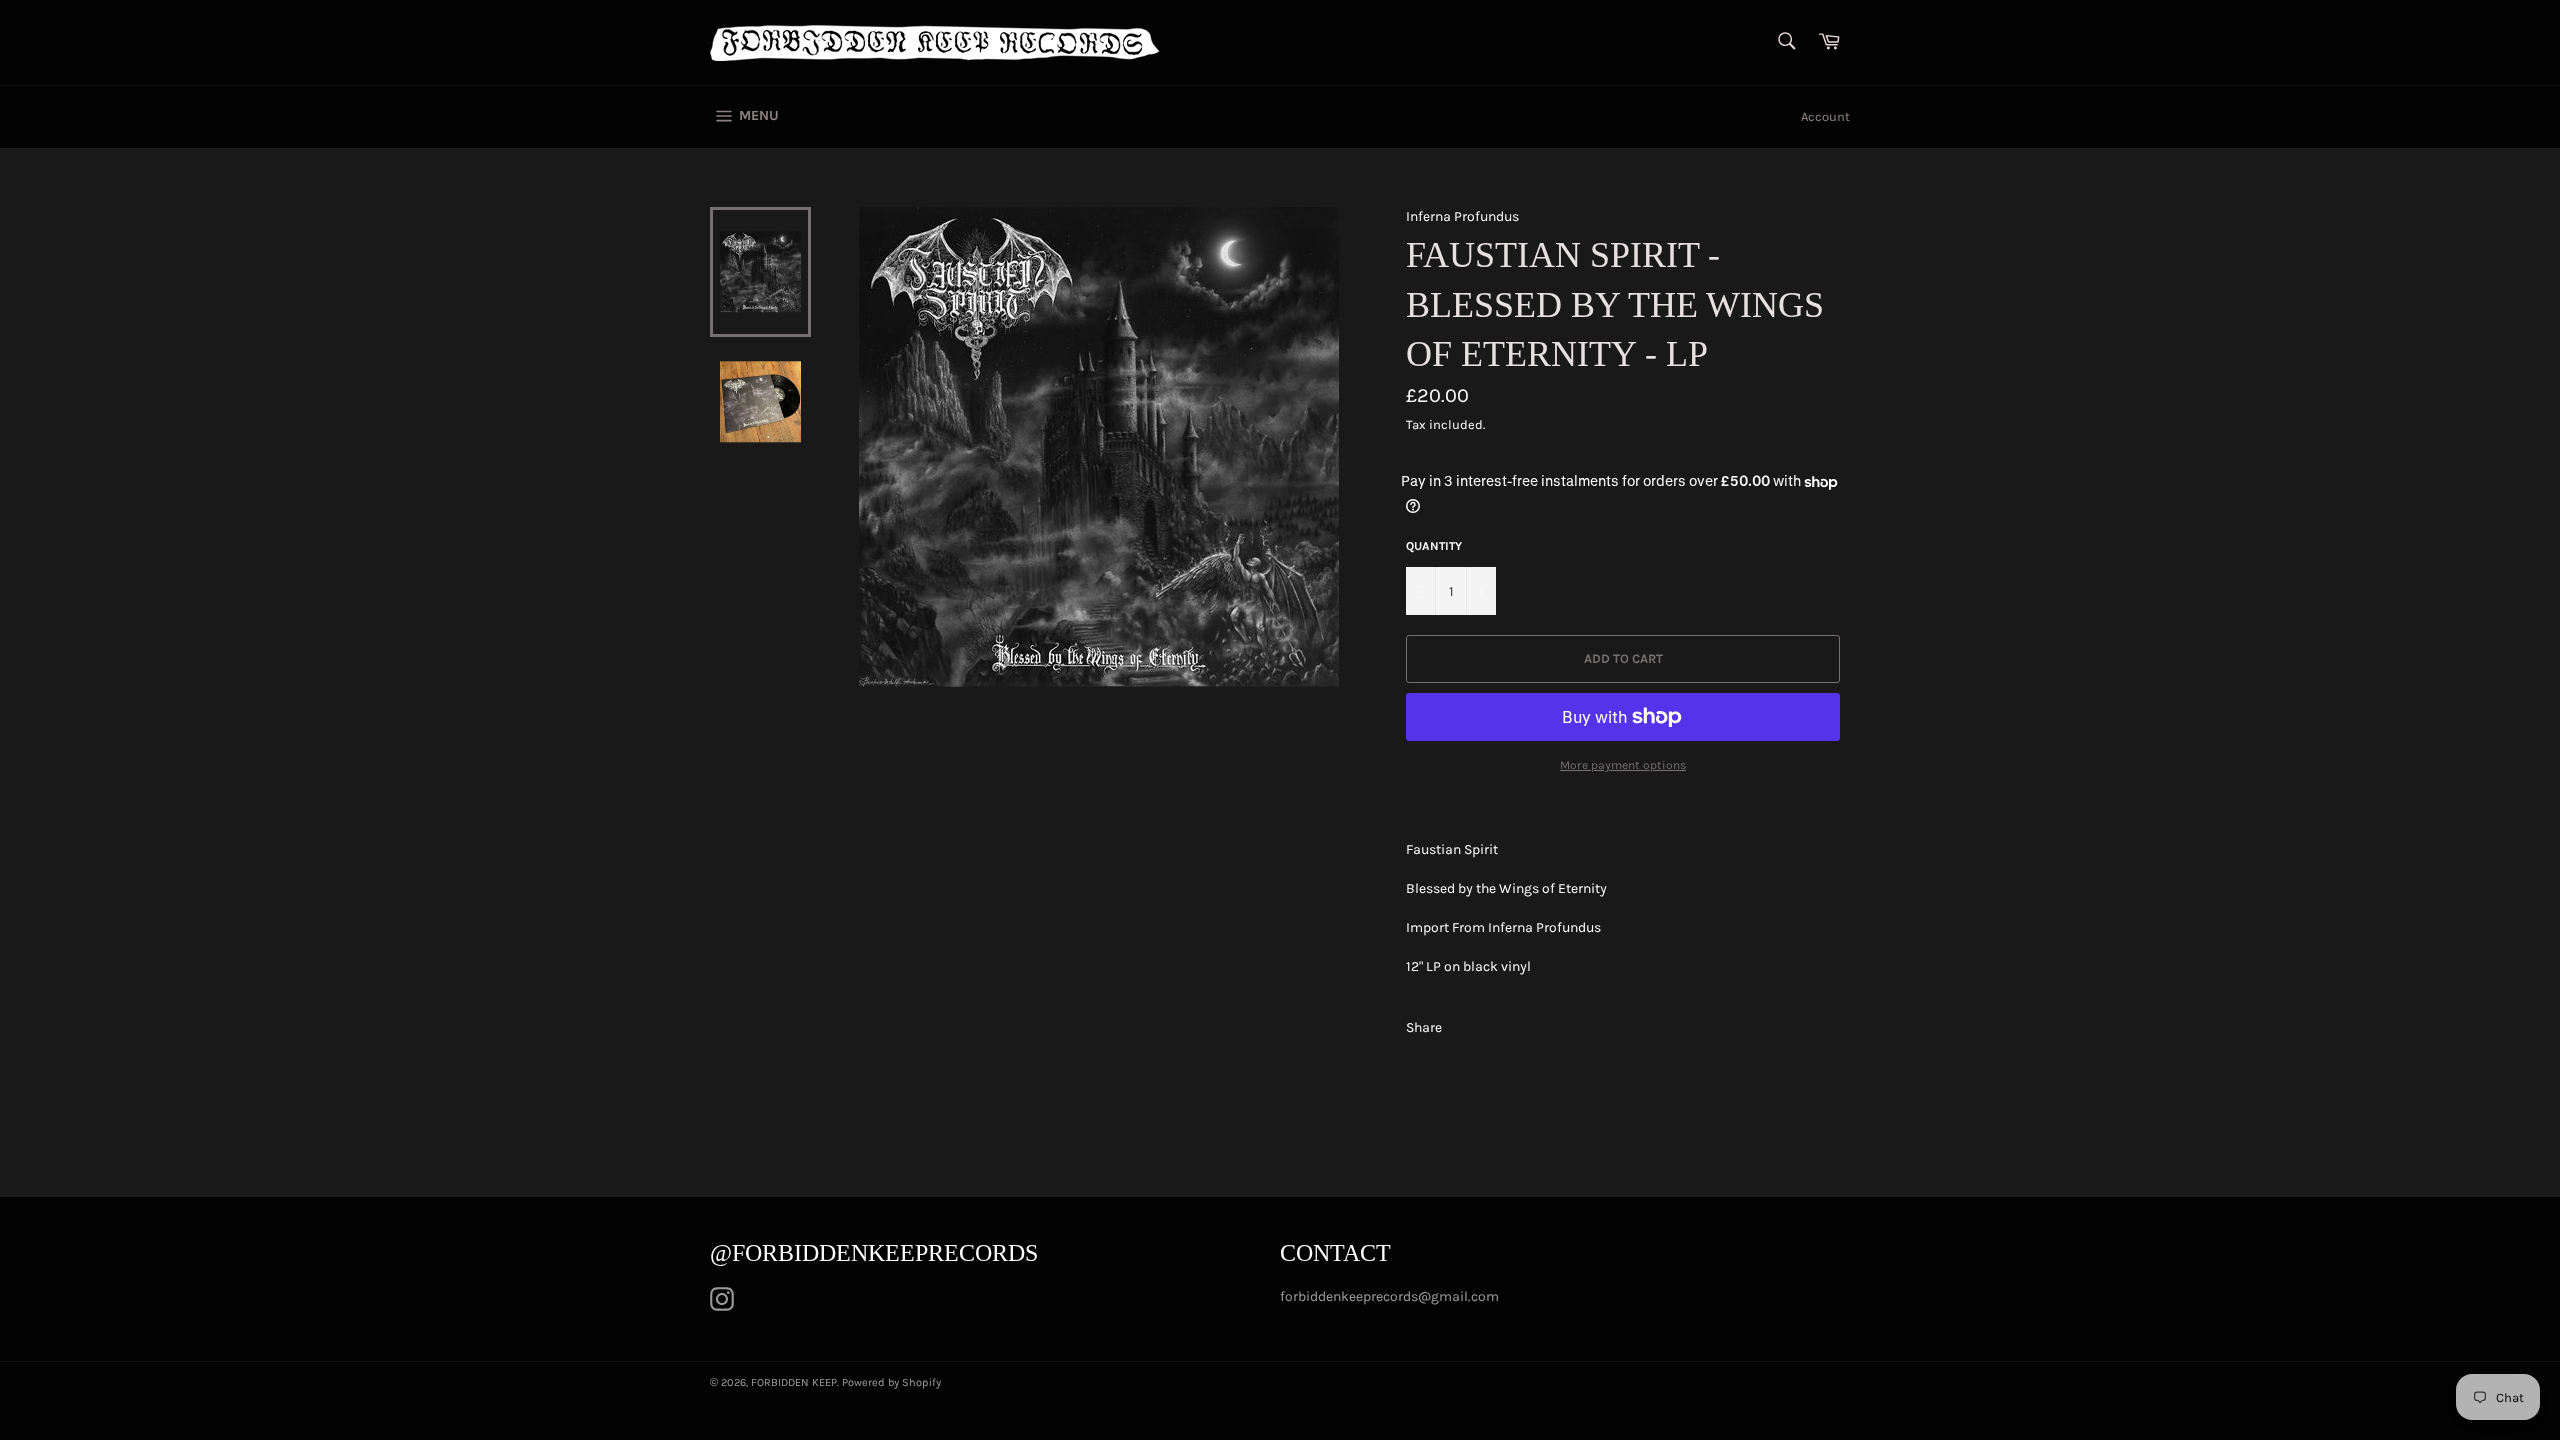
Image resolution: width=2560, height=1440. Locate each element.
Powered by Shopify (891, 1382)
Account (1825, 116)
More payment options (1623, 765)
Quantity (1434, 546)
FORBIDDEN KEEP (794, 1382)
